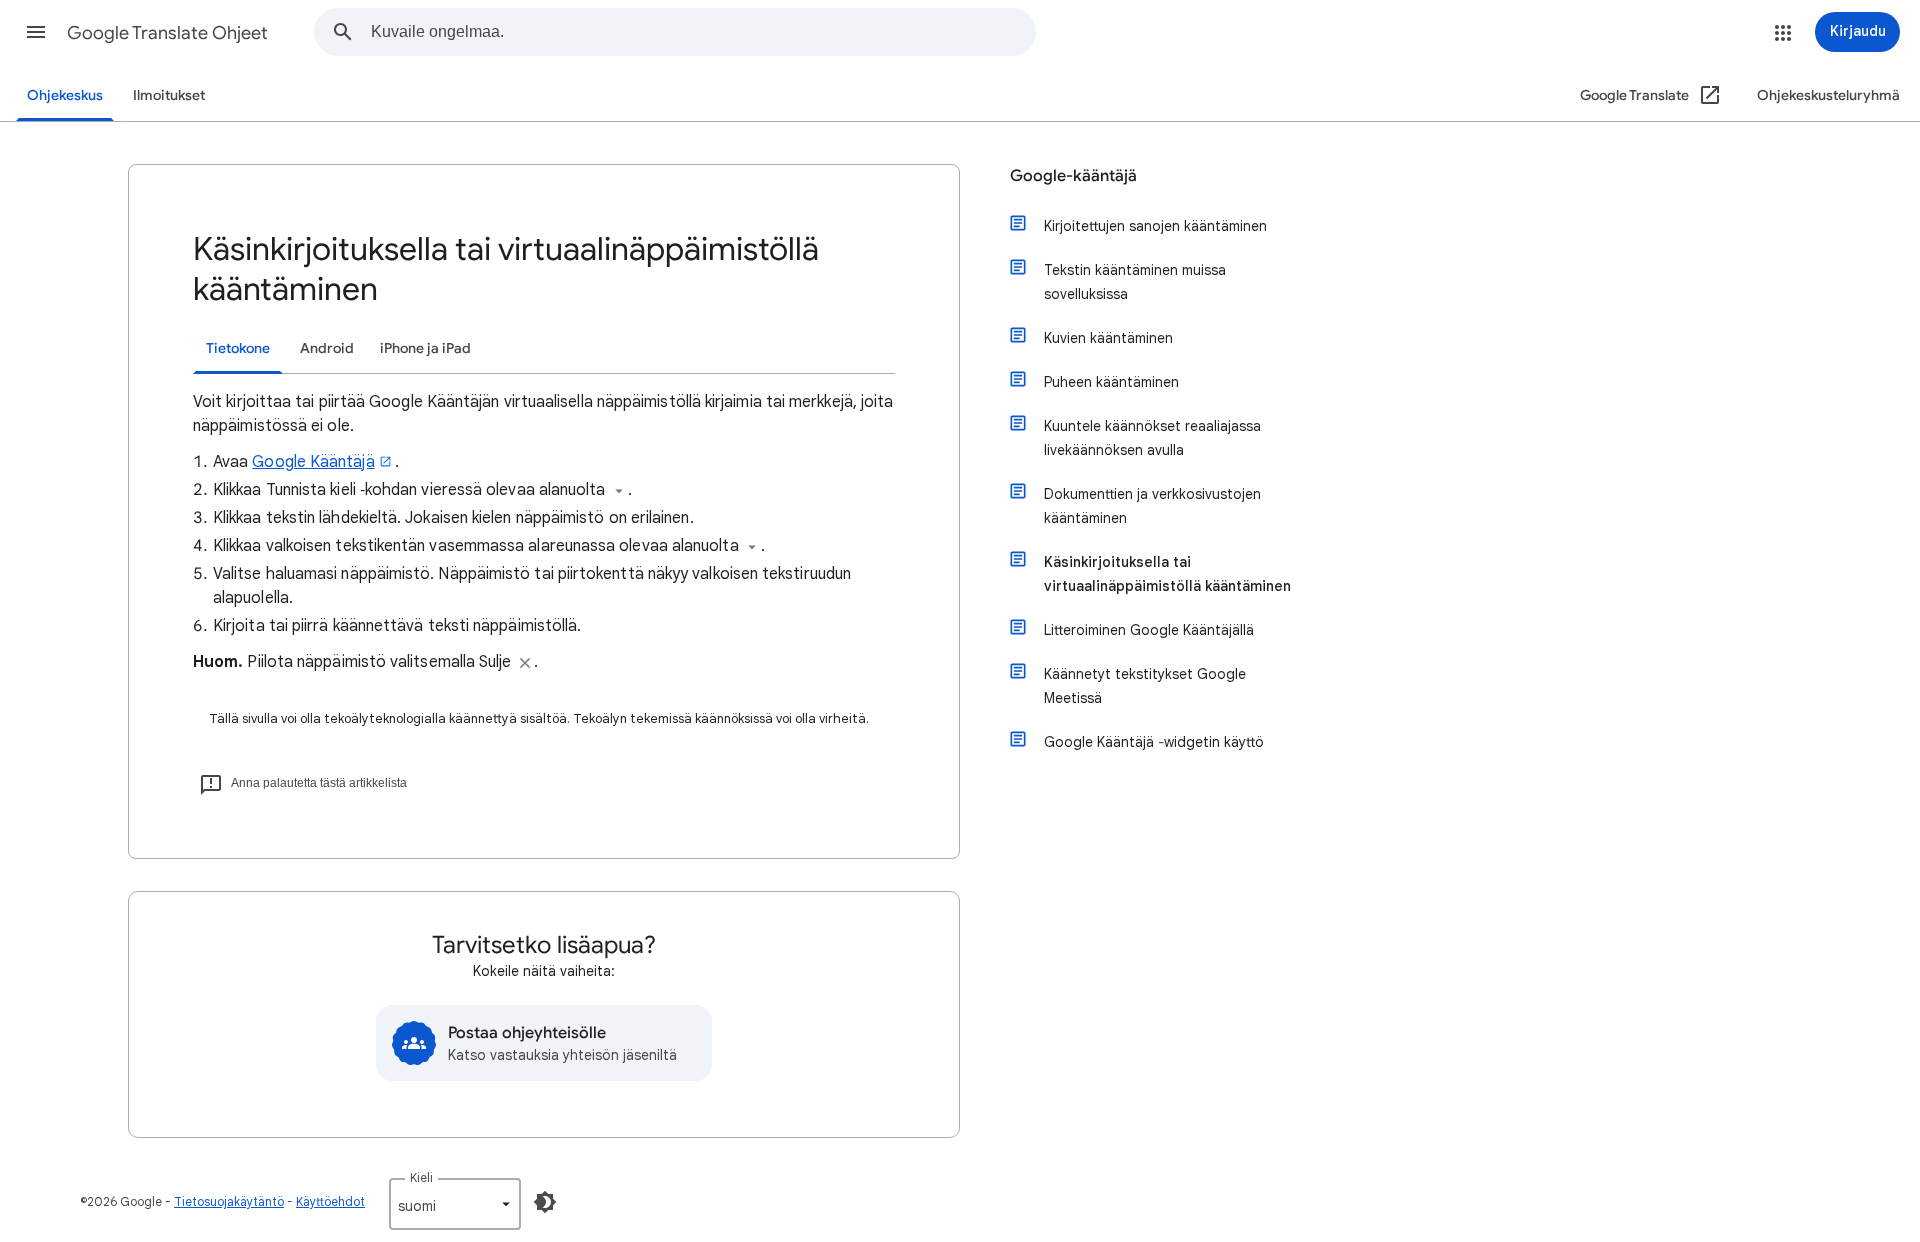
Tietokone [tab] (238, 348)
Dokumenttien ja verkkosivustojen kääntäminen (1152, 506)
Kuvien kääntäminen (1108, 338)
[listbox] (455, 1204)
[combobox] (703, 32)
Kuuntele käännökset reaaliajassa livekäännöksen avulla (1152, 438)
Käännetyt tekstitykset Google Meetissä (1145, 686)
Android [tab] (327, 348)
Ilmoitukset (169, 95)
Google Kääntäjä (313, 462)
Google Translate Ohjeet (167, 33)
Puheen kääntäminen (1111, 382)
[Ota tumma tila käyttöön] (545, 1202)
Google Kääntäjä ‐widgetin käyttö (1154, 742)
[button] (36, 32)
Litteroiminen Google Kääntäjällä (1149, 630)
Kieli (421, 1177)
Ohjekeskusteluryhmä (1828, 95)
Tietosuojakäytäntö (229, 1201)
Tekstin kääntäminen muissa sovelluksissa (1135, 282)
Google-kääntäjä (1073, 176)
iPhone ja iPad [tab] (425, 348)
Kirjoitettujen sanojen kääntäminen (1155, 226)
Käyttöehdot (330, 1201)
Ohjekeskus (65, 95)
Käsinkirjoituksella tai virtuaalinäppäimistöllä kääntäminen (1167, 574)
